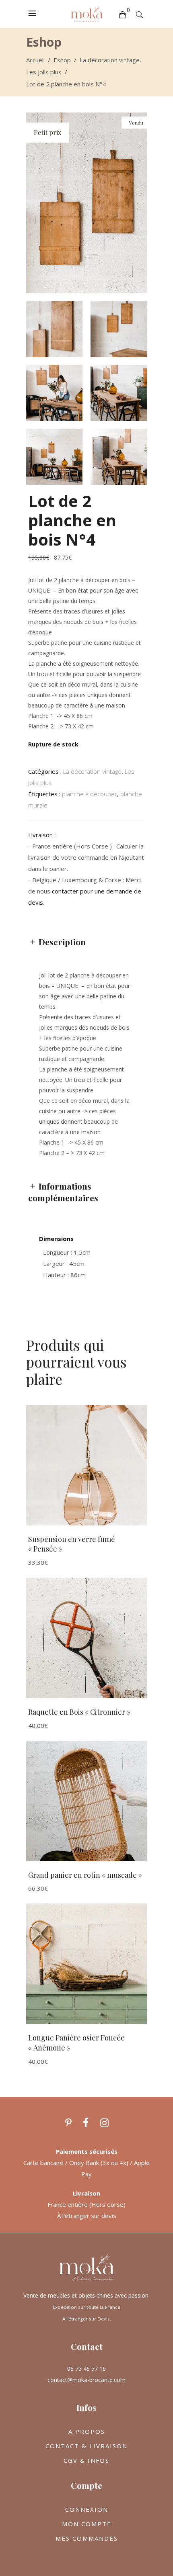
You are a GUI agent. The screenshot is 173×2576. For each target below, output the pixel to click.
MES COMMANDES (87, 2538)
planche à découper (90, 794)
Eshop (62, 60)
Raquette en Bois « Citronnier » (79, 1712)
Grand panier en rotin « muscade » (85, 1875)
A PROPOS (87, 2431)
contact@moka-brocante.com (86, 2380)
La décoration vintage (110, 60)
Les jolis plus (44, 72)
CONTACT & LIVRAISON (86, 2446)
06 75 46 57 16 (86, 2368)
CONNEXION (87, 2509)
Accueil (35, 60)
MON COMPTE (87, 2524)
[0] (122, 14)
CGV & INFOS (86, 2460)
